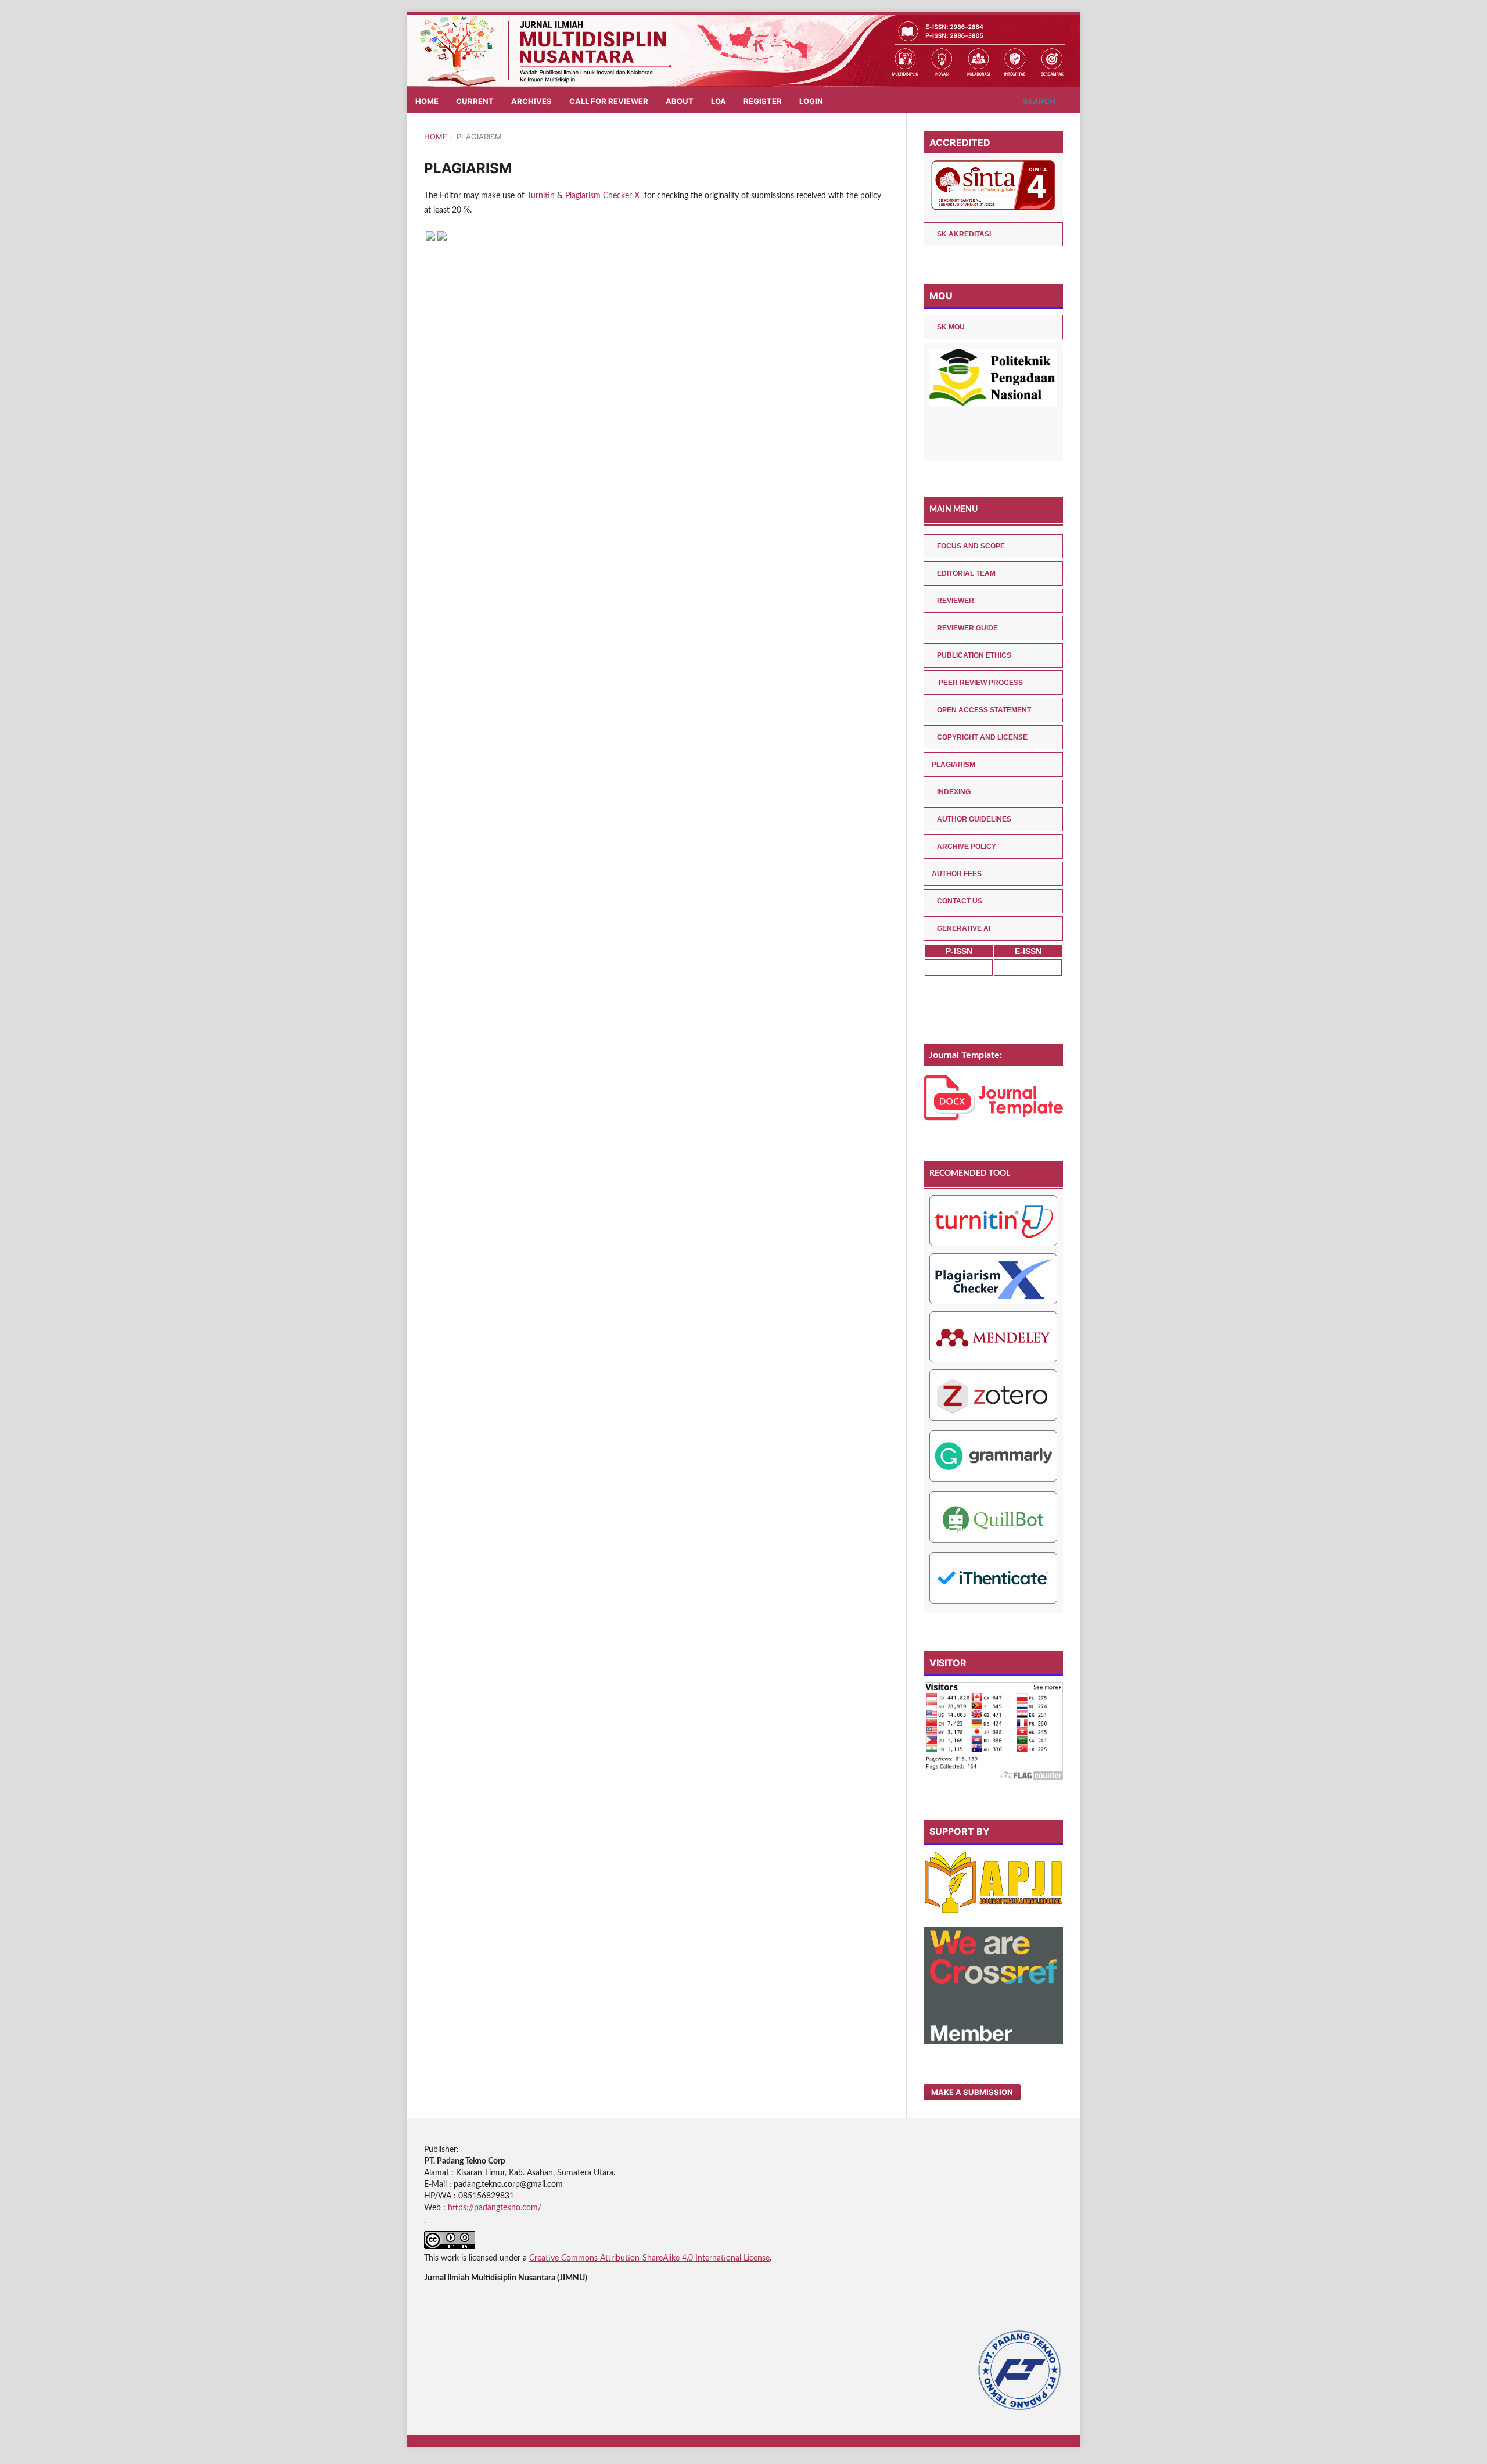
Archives (531, 101)
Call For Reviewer (609, 101)
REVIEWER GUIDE (967, 628)
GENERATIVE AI (964, 928)
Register (763, 101)
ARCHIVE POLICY (967, 847)
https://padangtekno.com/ (493, 2208)
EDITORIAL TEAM (966, 573)
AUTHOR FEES (957, 874)
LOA (719, 101)
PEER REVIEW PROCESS (980, 683)
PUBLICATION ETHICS (974, 655)
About (680, 101)
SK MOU (951, 327)
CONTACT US (960, 901)
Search (1038, 101)
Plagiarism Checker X (602, 196)
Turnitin (541, 196)
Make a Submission (972, 2092)
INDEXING (954, 792)
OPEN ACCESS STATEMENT (984, 710)
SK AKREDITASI (964, 234)
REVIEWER (956, 601)
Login (811, 101)
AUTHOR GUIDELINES (974, 819)
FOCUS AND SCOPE (971, 546)
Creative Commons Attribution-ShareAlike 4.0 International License (649, 2258)
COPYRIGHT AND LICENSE (982, 737)
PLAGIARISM (953, 765)
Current (475, 101)
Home (427, 101)
